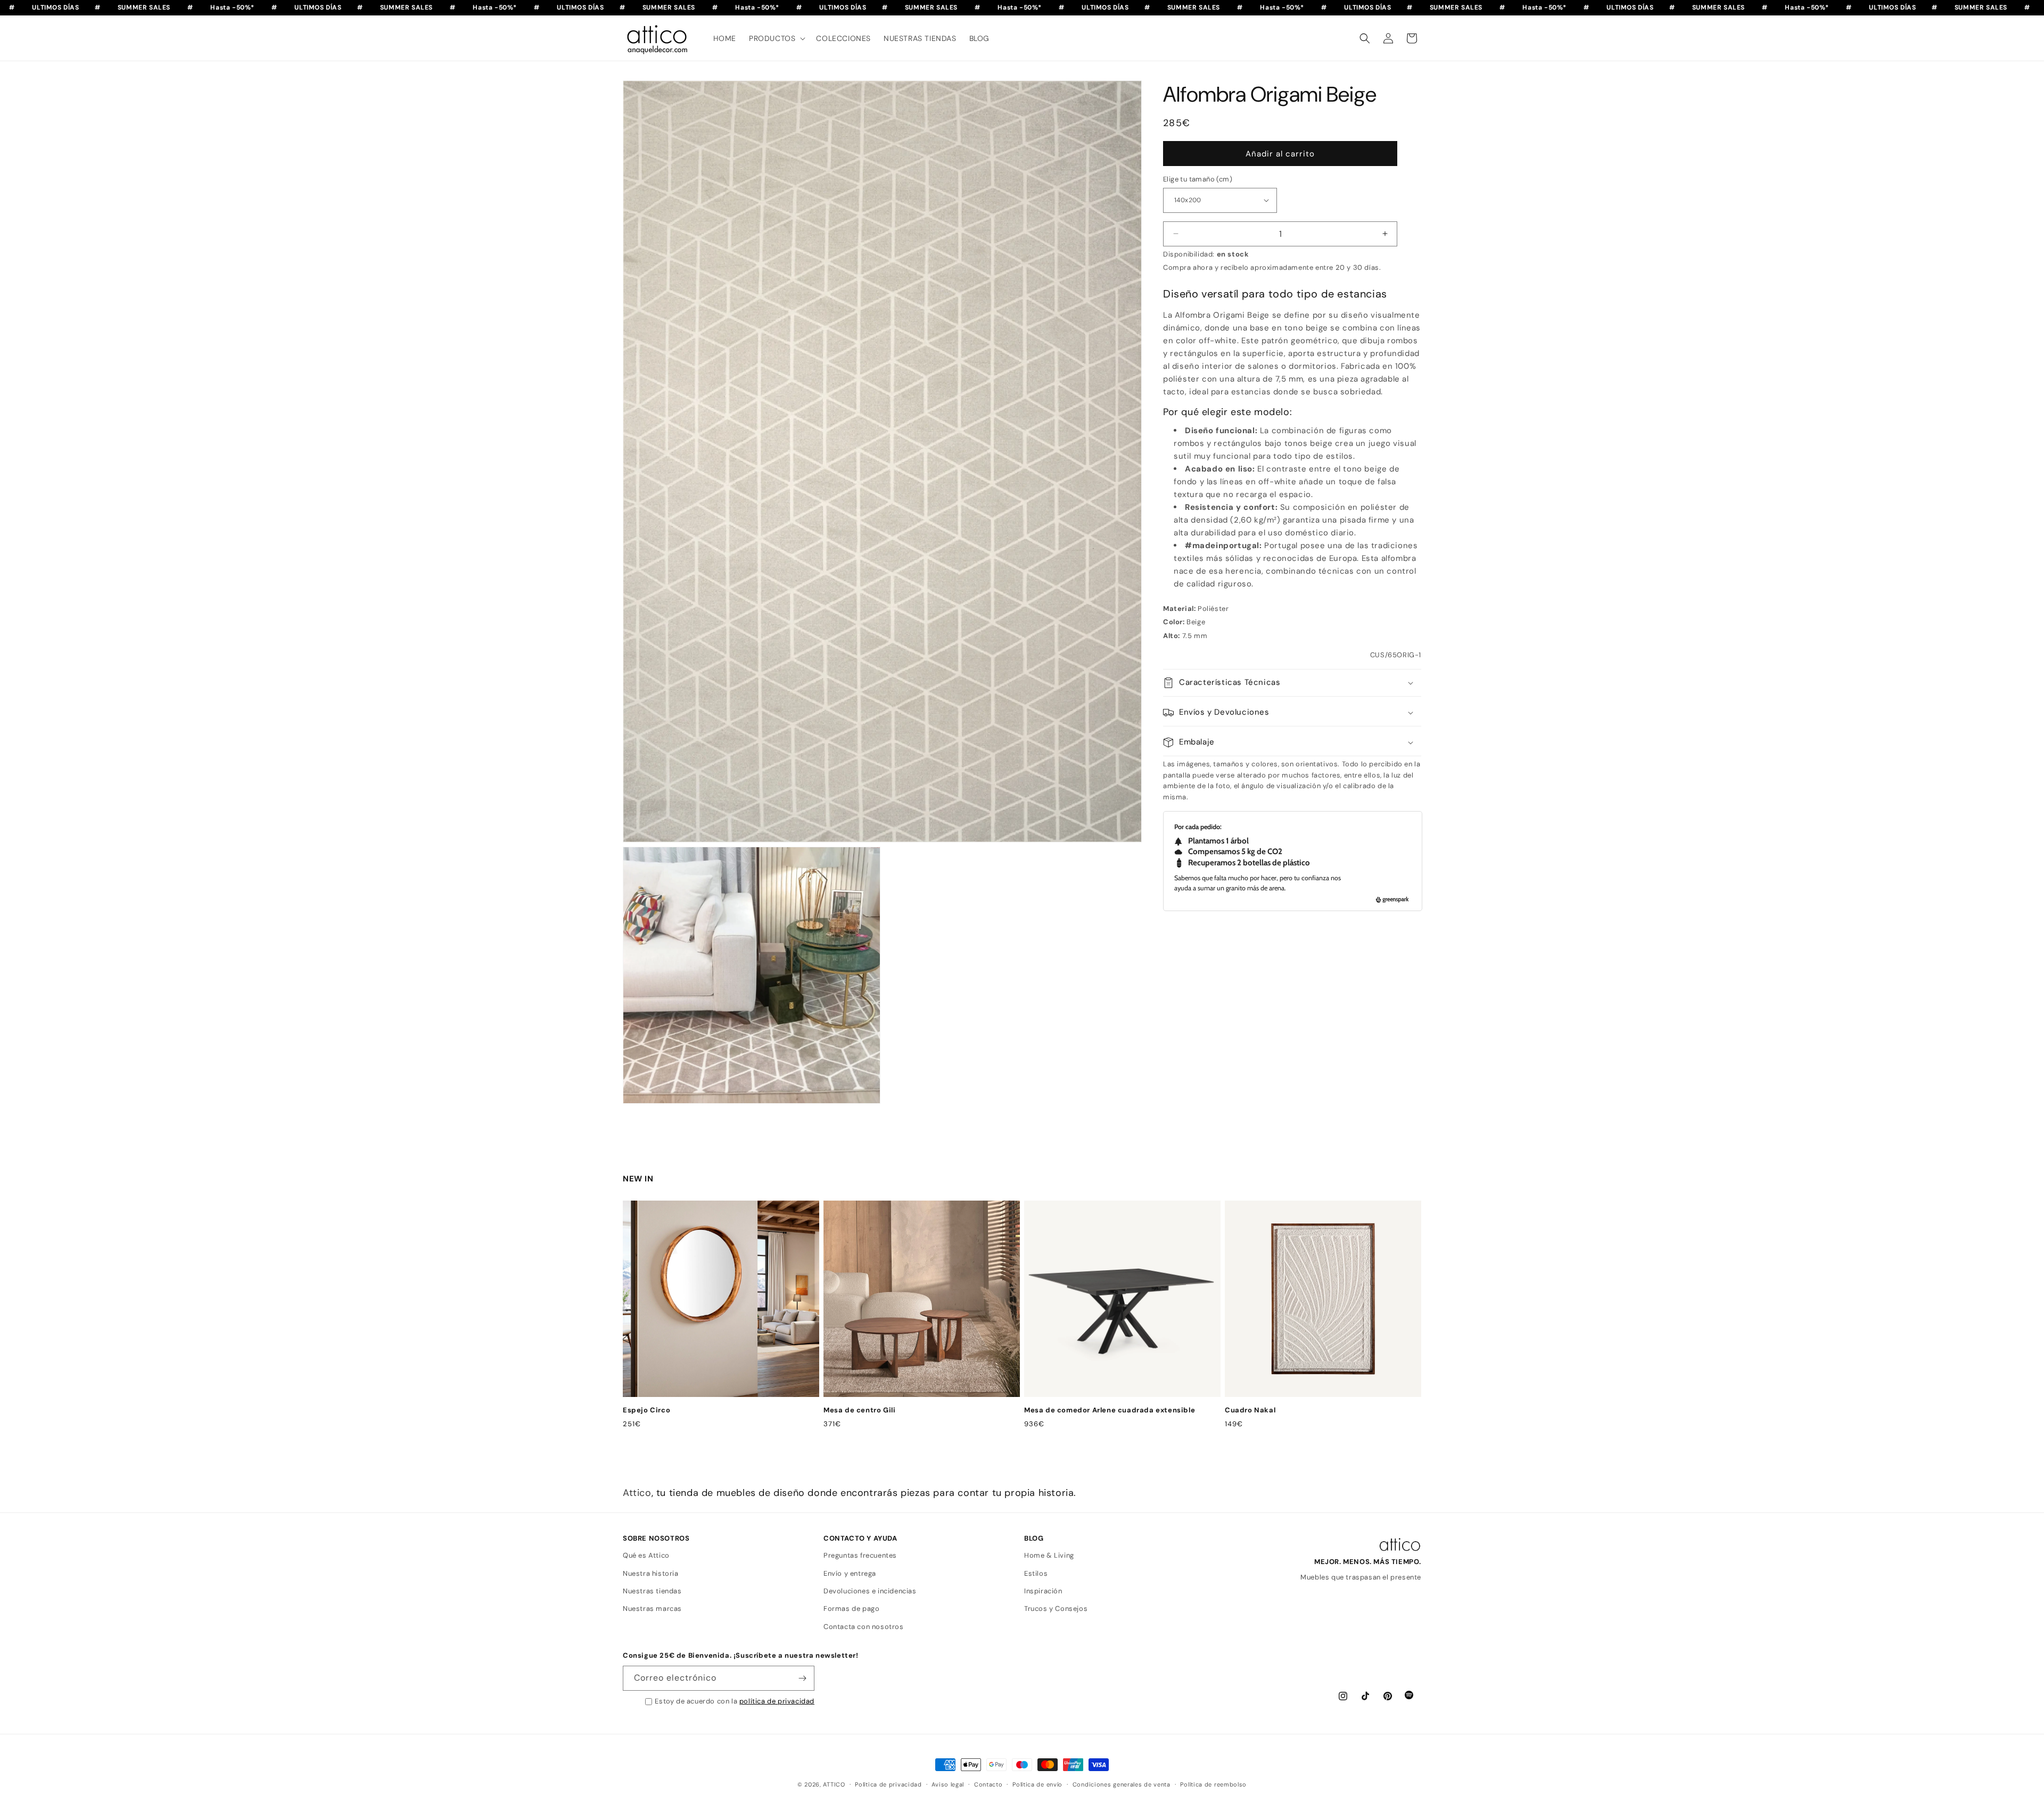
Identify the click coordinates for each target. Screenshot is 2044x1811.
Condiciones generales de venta (1122, 1784)
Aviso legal (948, 1784)
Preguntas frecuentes (860, 1555)
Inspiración (1043, 1591)
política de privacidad (777, 1701)
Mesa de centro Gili (859, 1410)
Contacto (988, 1784)
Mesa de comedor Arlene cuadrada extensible (1110, 1410)
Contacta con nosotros (864, 1627)
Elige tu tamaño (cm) (1198, 179)
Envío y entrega (850, 1573)
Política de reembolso (1213, 1784)
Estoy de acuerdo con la (735, 1701)
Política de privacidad (888, 1784)
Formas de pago (851, 1609)
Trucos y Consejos (1056, 1609)
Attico (637, 1493)
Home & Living (1049, 1555)
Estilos (1036, 1573)
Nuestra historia (651, 1573)
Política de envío (1037, 1784)
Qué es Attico (646, 1555)
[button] (776, 38)
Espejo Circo (646, 1410)
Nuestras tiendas (652, 1591)
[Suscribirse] (802, 1678)
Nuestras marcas (652, 1609)
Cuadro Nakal (1250, 1410)
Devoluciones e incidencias (870, 1591)
